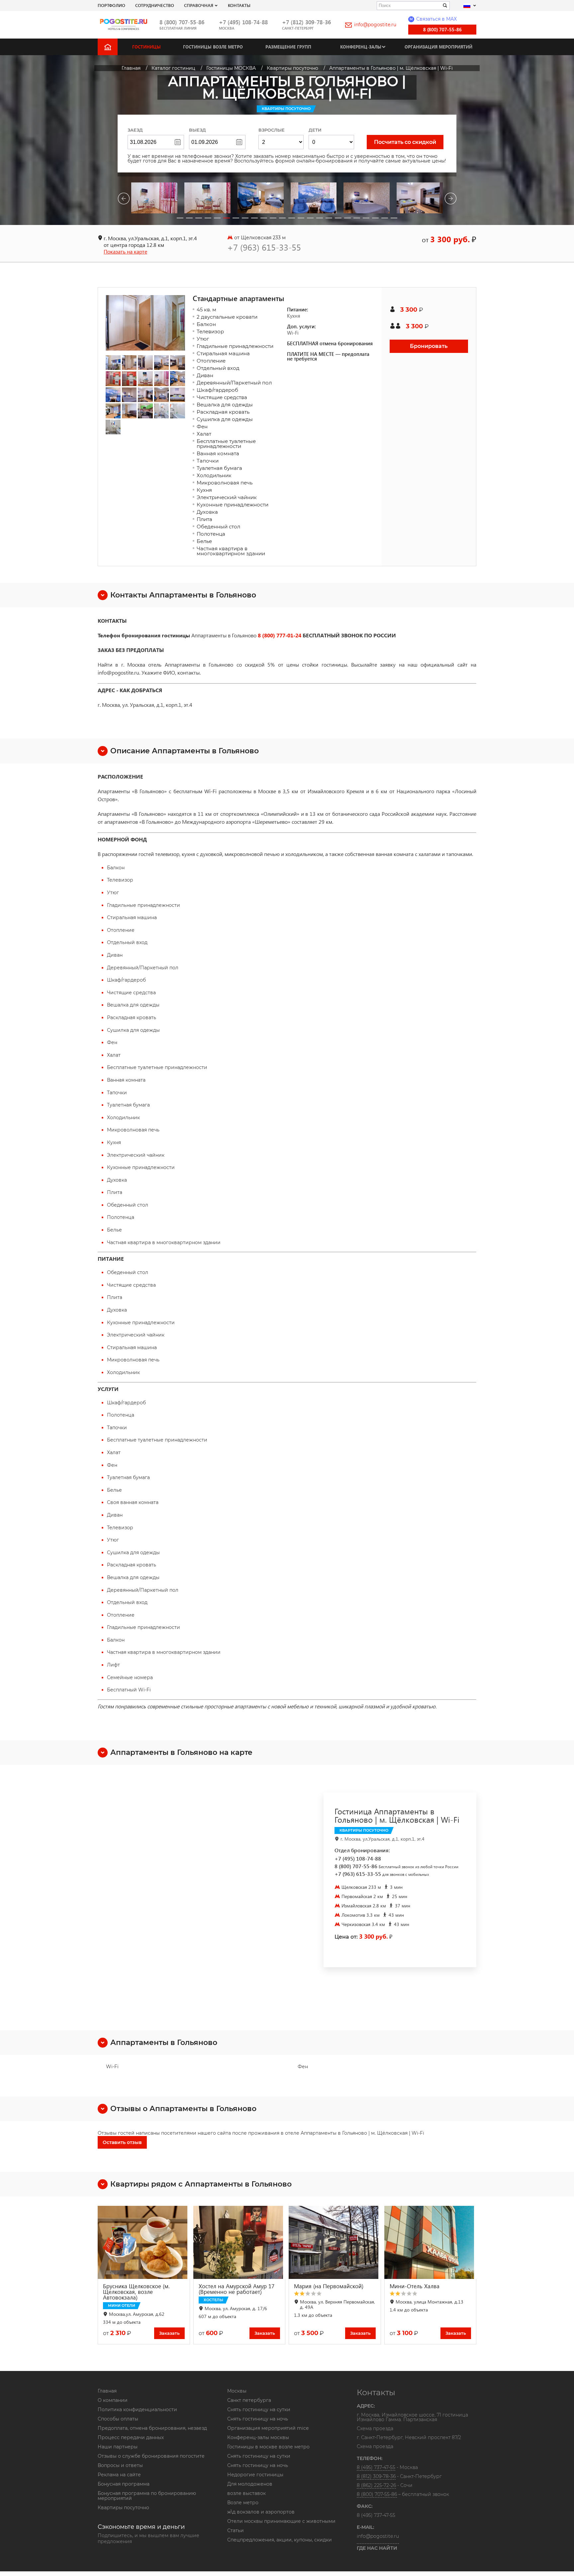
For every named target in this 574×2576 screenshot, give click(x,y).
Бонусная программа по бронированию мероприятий (147, 2496)
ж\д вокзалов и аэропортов (261, 2512)
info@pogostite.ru (375, 25)
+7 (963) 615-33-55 (264, 247)
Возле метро (243, 2503)
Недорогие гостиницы (255, 2475)
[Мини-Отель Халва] (430, 2242)
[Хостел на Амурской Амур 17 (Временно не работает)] (239, 2242)
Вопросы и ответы (120, 2465)
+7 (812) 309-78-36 (306, 22)
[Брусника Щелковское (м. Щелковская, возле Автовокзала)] (144, 2242)
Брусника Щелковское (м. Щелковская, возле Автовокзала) (136, 2292)
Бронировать (429, 346)
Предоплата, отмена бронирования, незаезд (152, 2428)
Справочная (199, 5)
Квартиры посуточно (123, 2508)
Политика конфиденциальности (137, 2410)
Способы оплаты (118, 2419)
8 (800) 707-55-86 (182, 22)
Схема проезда (375, 2429)
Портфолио (111, 5)
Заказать (169, 2333)
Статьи (236, 2530)
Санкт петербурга (249, 2400)
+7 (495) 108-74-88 (243, 22)
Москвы (237, 2391)
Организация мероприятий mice (268, 2428)
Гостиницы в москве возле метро (268, 2447)
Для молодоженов (250, 2484)
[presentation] (124, 200)
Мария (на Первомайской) (329, 2286)
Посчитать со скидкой (405, 142)
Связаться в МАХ (433, 19)
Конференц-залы (361, 47)
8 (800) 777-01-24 (280, 635)
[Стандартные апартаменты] (145, 323)
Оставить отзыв (122, 2142)
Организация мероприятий (438, 47)
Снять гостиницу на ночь (258, 2419)
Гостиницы (146, 47)
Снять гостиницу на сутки (259, 2410)
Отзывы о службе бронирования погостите (151, 2456)
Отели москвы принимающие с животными (281, 2521)
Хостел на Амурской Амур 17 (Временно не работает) (237, 2289)
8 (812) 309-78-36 (376, 2476)
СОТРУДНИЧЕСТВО (155, 5)
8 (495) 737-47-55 (376, 2467)
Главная (107, 2391)
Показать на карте (125, 251)
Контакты (239, 5)
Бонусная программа (124, 2484)
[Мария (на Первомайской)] (335, 2242)
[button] (180, 218)
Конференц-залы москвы (258, 2437)
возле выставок (246, 2493)
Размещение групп (288, 47)
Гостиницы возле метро (213, 47)
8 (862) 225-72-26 (376, 2485)
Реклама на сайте (119, 2475)
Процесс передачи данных (131, 2437)
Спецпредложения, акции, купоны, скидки (280, 2540)
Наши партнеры (118, 2447)
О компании (113, 2400)
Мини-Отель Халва (415, 2286)
